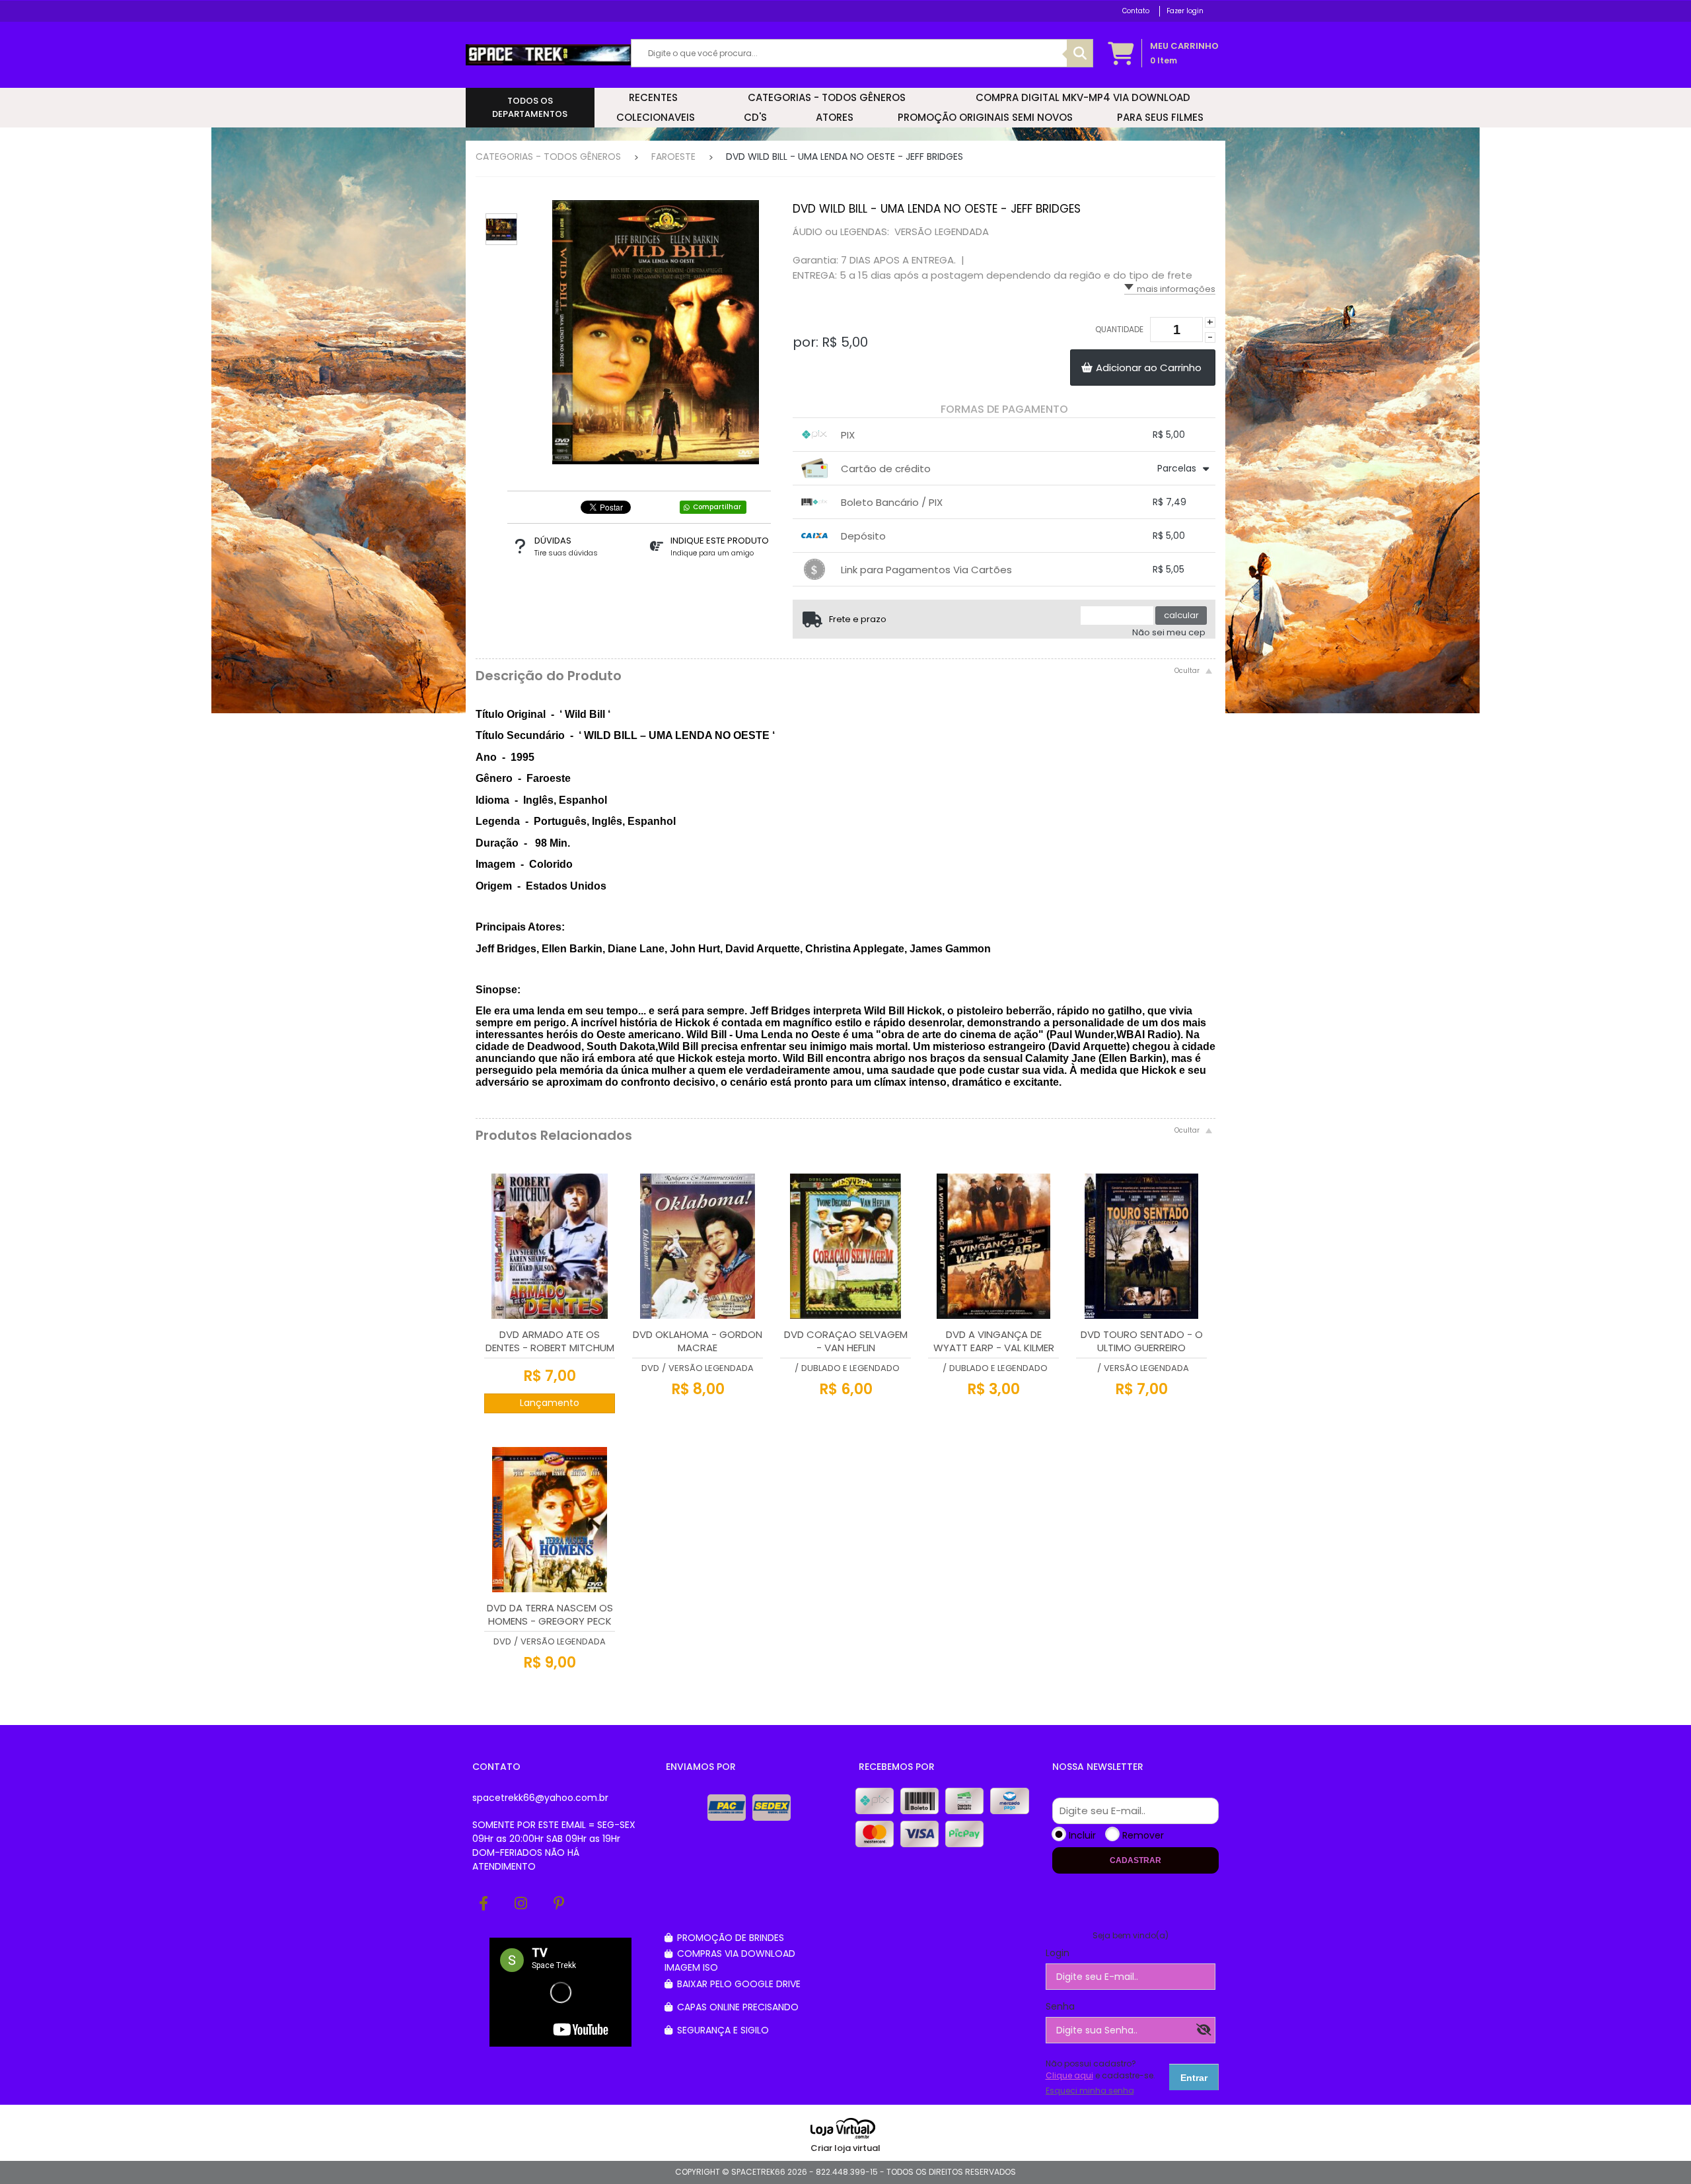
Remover (1143, 1835)
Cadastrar (1135, 1860)
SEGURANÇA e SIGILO (722, 2030)
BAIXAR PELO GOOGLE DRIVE (738, 1984)
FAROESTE (673, 157)
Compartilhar (717, 507)
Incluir (1082, 1835)
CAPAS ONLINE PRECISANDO (737, 2007)
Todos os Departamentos (530, 107)
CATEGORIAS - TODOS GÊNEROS (548, 157)
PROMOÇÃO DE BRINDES (729, 1938)
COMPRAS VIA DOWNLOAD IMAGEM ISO (730, 1960)
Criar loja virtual (845, 2148)
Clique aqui (1069, 2075)
